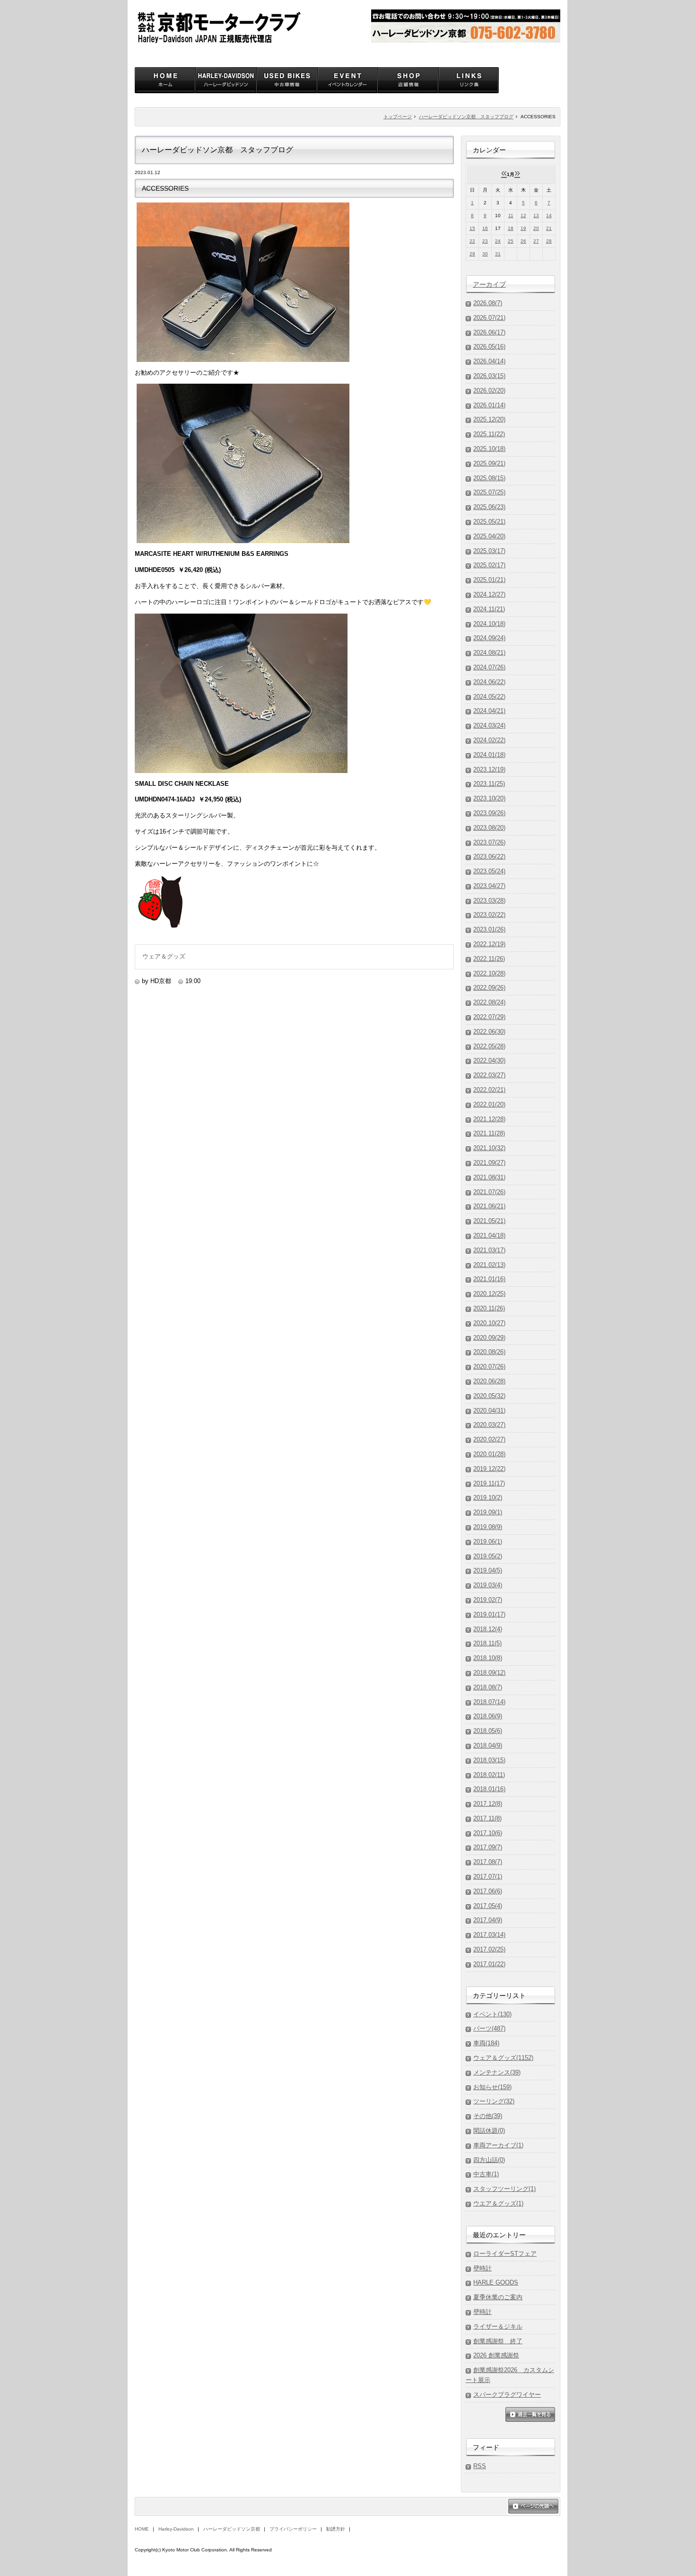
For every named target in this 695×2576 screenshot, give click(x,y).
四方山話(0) (489, 2160)
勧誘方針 (336, 2529)
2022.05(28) (489, 1046)
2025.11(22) (489, 434)
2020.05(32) (489, 1396)
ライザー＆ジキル (498, 2326)
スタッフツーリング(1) (504, 2189)
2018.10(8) (488, 1658)
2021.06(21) (489, 1206)
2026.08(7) (488, 303)
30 (485, 254)
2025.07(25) (489, 492)
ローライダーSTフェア (505, 2254)
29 (472, 254)
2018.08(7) (488, 1687)
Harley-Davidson (176, 2529)
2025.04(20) (489, 536)
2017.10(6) (488, 1833)
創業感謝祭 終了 (498, 2341)
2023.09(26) (489, 813)
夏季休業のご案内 (498, 2297)
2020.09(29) (489, 1338)
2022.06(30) (489, 1032)
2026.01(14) (489, 405)
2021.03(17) (489, 1250)
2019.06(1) (488, 1542)
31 (498, 254)
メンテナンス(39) (497, 2072)
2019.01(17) (489, 1614)
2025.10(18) (489, 449)
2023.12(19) (489, 769)
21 (549, 228)
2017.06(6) (488, 1891)
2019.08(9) (488, 1527)
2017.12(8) (488, 1804)
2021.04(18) (489, 1235)
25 (511, 241)
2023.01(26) (489, 929)
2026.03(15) (489, 376)
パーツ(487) (489, 2028)
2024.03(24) (489, 725)
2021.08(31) (489, 1177)
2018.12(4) (488, 1629)
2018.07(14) (489, 1702)
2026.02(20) (489, 391)
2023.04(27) (489, 886)
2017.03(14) (489, 1935)
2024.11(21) (489, 609)
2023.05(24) (489, 871)
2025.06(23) (489, 507)
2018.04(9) (488, 1745)
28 (549, 241)
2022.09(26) (489, 988)
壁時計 (482, 2268)
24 (498, 241)
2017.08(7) (488, 1862)
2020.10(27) (489, 1323)
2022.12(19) (489, 944)
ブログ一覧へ (530, 2415)
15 (472, 228)
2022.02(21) (489, 1090)
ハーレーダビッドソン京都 (232, 2529)
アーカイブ (489, 284)
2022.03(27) (489, 1075)
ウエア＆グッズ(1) (498, 2203)
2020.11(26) (489, 1308)
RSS (480, 2466)
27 (536, 241)
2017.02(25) (489, 1949)
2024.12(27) (489, 594)
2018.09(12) (489, 1673)
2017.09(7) (488, 1847)
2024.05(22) (489, 697)
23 (485, 241)
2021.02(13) (489, 1265)
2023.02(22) (489, 915)
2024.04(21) (489, 711)
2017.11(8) (487, 1818)
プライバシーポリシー (293, 2529)
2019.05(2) (488, 1556)
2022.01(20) (489, 1104)
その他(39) (488, 2116)
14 (549, 215)
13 (536, 215)
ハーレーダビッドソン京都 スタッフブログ (466, 117)
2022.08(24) (489, 1002)
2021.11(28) (489, 1133)
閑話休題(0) (489, 2131)
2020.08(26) (489, 1352)
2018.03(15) (489, 1760)
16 (485, 228)
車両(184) (486, 2043)
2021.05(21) (489, 1221)
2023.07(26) (489, 842)
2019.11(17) (489, 1483)
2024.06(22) (489, 682)
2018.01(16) (489, 1789)
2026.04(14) (489, 361)
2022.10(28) (489, 973)
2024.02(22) (489, 740)
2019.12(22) (489, 1469)
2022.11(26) (489, 959)
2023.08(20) (489, 828)
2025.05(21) (489, 522)
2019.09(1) (488, 1512)
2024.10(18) (489, 624)
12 (523, 215)
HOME (142, 2529)
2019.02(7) (488, 1600)
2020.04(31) (489, 1411)
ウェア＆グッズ (164, 956)
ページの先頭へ (533, 2507)
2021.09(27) (489, 1163)
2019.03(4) (488, 1585)
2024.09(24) (489, 638)
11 (511, 215)
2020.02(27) (489, 1439)
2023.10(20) (489, 798)
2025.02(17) (489, 565)
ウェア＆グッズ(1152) (503, 2058)
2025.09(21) (489, 463)
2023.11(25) (489, 784)
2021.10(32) (489, 1148)
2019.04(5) (488, 1570)
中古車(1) (486, 2174)
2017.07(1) (488, 1877)
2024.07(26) (489, 667)
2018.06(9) (488, 1716)
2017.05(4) (488, 1906)
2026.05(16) (489, 347)
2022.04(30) (489, 1060)
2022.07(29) (489, 1017)
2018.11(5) (487, 1643)
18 (511, 228)
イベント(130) (492, 2014)
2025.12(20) (489, 419)
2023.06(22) (489, 857)
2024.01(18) (489, 755)
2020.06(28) (489, 1381)
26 (523, 241)
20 (536, 228)
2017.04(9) (488, 1920)
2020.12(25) (489, 1294)
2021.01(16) (489, 1279)
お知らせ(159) (492, 2087)
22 (472, 241)
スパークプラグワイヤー (507, 2395)
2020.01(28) (489, 1454)
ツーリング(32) (494, 2101)
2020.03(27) (489, 1425)
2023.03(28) (489, 901)
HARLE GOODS (496, 2282)
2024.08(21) (489, 653)
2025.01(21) (489, 580)
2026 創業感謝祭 (496, 2355)
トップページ (398, 117)
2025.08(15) (489, 478)
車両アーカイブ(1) (498, 2145)
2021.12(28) (489, 1119)
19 (523, 228)
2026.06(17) (489, 332)
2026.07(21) (489, 318)
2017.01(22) (489, 1964)
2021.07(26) (489, 1192)
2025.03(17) (489, 551)
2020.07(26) (489, 1367)
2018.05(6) (488, 1731)
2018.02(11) (489, 1775)
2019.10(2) (488, 1498)
